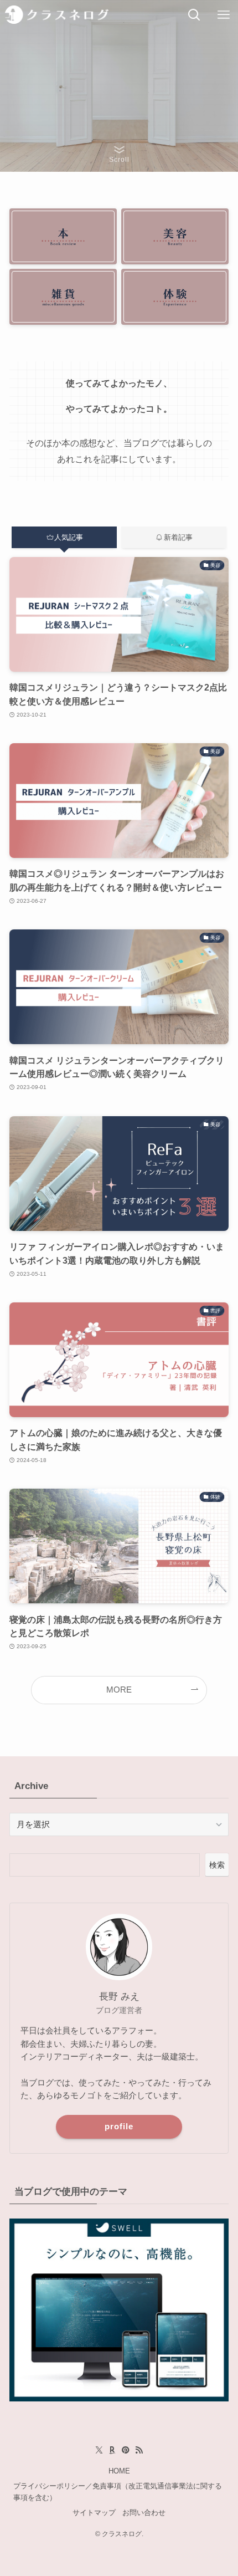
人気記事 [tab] (69, 537)
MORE (119, 1690)
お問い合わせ (144, 2513)
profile (119, 2127)
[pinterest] (126, 2450)
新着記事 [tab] (178, 537)
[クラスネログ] (57, 15)
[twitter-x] (99, 2450)
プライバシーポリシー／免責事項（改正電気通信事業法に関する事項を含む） (118, 2492)
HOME (119, 2471)
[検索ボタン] (194, 15)
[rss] (139, 2450)
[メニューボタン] (223, 15)
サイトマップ (94, 2513)
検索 (217, 1865)
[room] (112, 2450)
